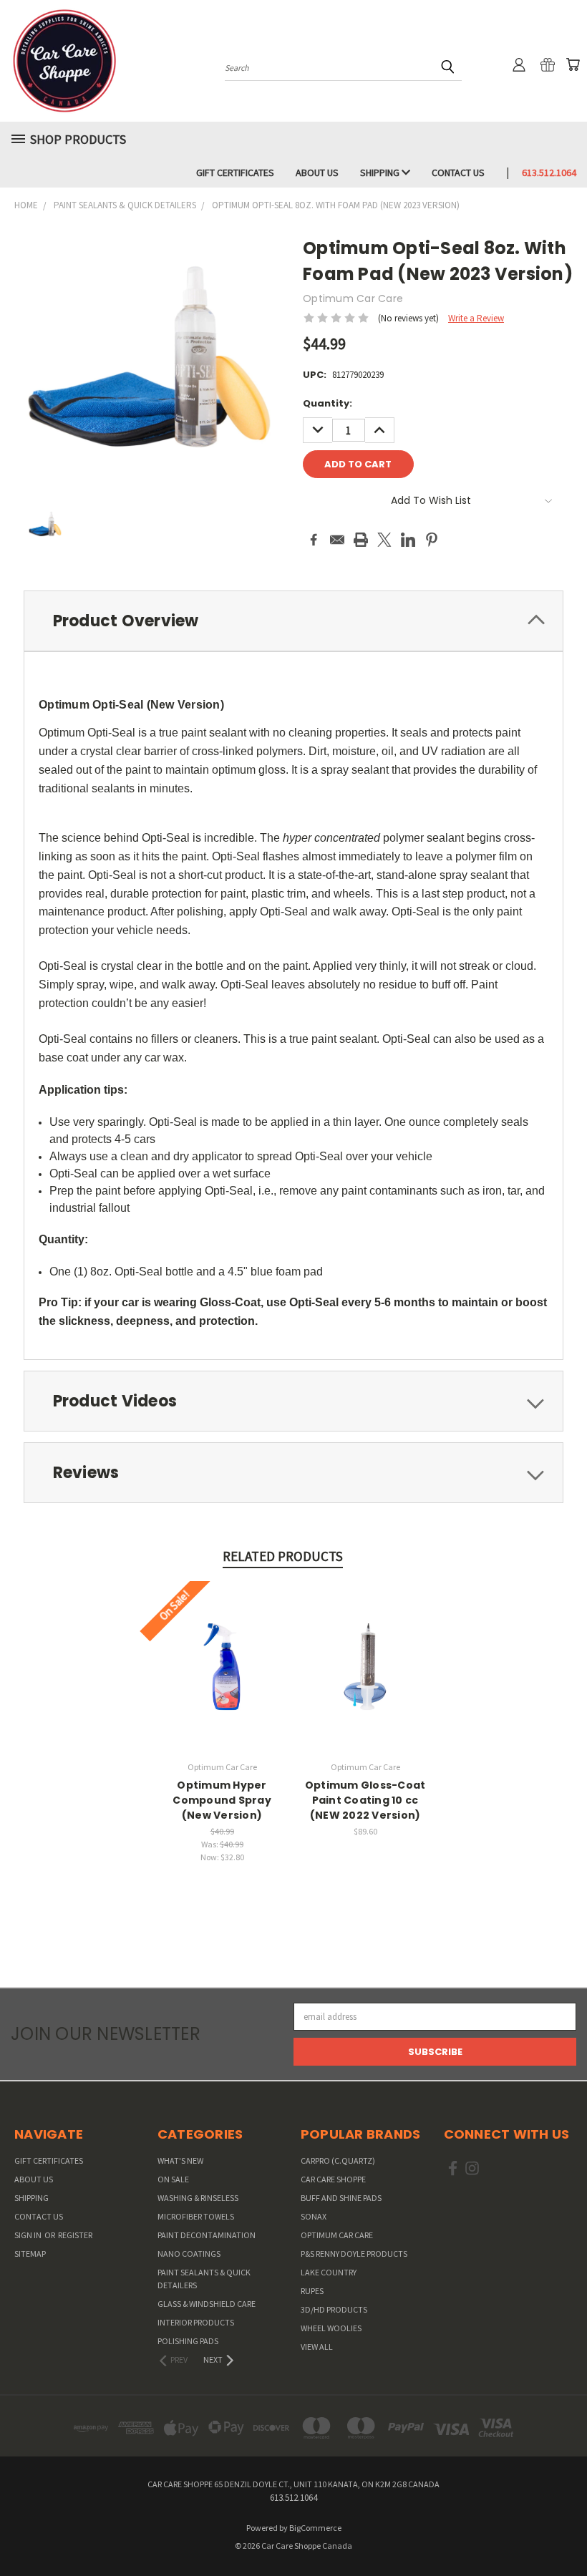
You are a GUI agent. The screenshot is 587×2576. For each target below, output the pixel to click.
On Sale (173, 2179)
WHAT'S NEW (180, 2161)
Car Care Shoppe (333, 2179)
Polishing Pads (188, 2341)
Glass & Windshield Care (207, 2304)
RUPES (312, 2291)
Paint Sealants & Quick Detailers (204, 2279)
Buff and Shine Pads (341, 2198)
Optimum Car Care (337, 2235)
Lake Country (329, 2272)
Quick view (222, 1652)
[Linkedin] (408, 540)
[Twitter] (384, 540)
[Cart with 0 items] (573, 64)
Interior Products (196, 2322)
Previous (564, 2531)
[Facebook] (314, 540)
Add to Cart (222, 1677)
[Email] (337, 540)
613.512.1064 (549, 172)
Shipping (381, 172)
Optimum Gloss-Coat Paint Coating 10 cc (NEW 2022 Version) (365, 1800)
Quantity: (328, 403)
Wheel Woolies (331, 2328)
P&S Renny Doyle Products (354, 2254)
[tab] (293, 621)
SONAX (314, 2216)
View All (317, 2347)
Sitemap (30, 2254)
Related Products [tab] (283, 1556)
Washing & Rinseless (198, 2198)
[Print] (361, 540)
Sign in (29, 2235)
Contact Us (458, 172)
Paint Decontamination (207, 2235)
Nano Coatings (189, 2254)
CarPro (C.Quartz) (338, 2161)
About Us (317, 172)
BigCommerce (315, 2528)
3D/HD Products (334, 2309)
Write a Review (476, 318)
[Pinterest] (432, 540)
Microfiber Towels (196, 2216)
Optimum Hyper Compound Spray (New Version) (222, 1800)
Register (75, 2235)
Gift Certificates (235, 172)
